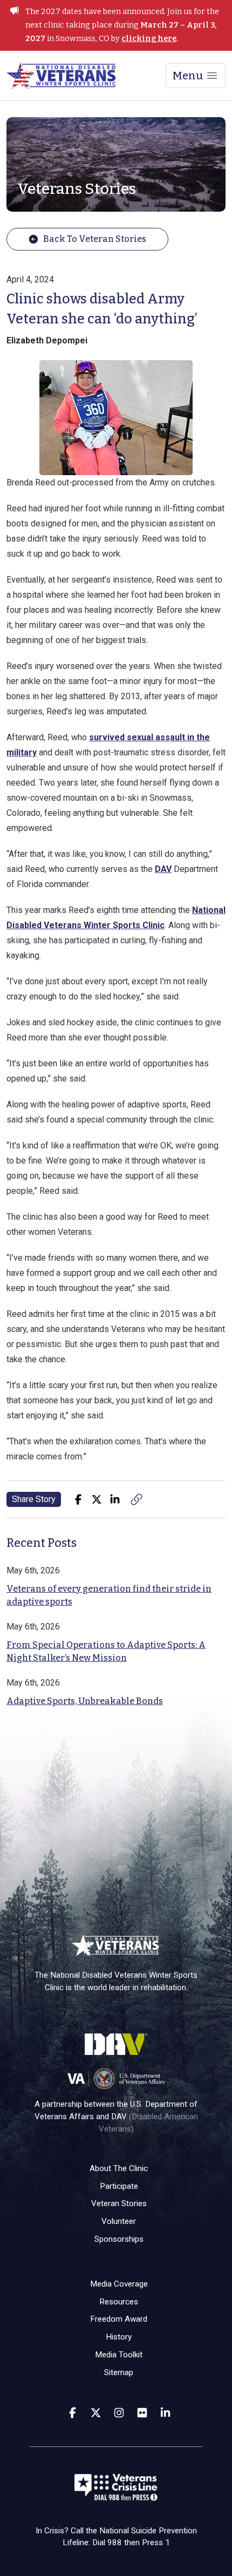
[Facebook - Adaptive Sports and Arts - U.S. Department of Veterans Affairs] (73, 2412)
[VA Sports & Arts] (96, 2412)
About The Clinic (119, 2168)
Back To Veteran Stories (95, 239)
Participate (119, 2186)
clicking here (149, 39)
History (119, 2337)
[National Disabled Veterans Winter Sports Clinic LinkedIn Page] (165, 2412)
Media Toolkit (119, 2355)
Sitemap (119, 2372)
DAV (163, 869)
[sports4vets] (119, 2412)
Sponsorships (119, 2239)
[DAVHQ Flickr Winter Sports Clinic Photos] (142, 2412)
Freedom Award (119, 2319)
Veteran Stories (119, 2203)
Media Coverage (119, 2284)
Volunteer (119, 2221)
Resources (119, 2302)
